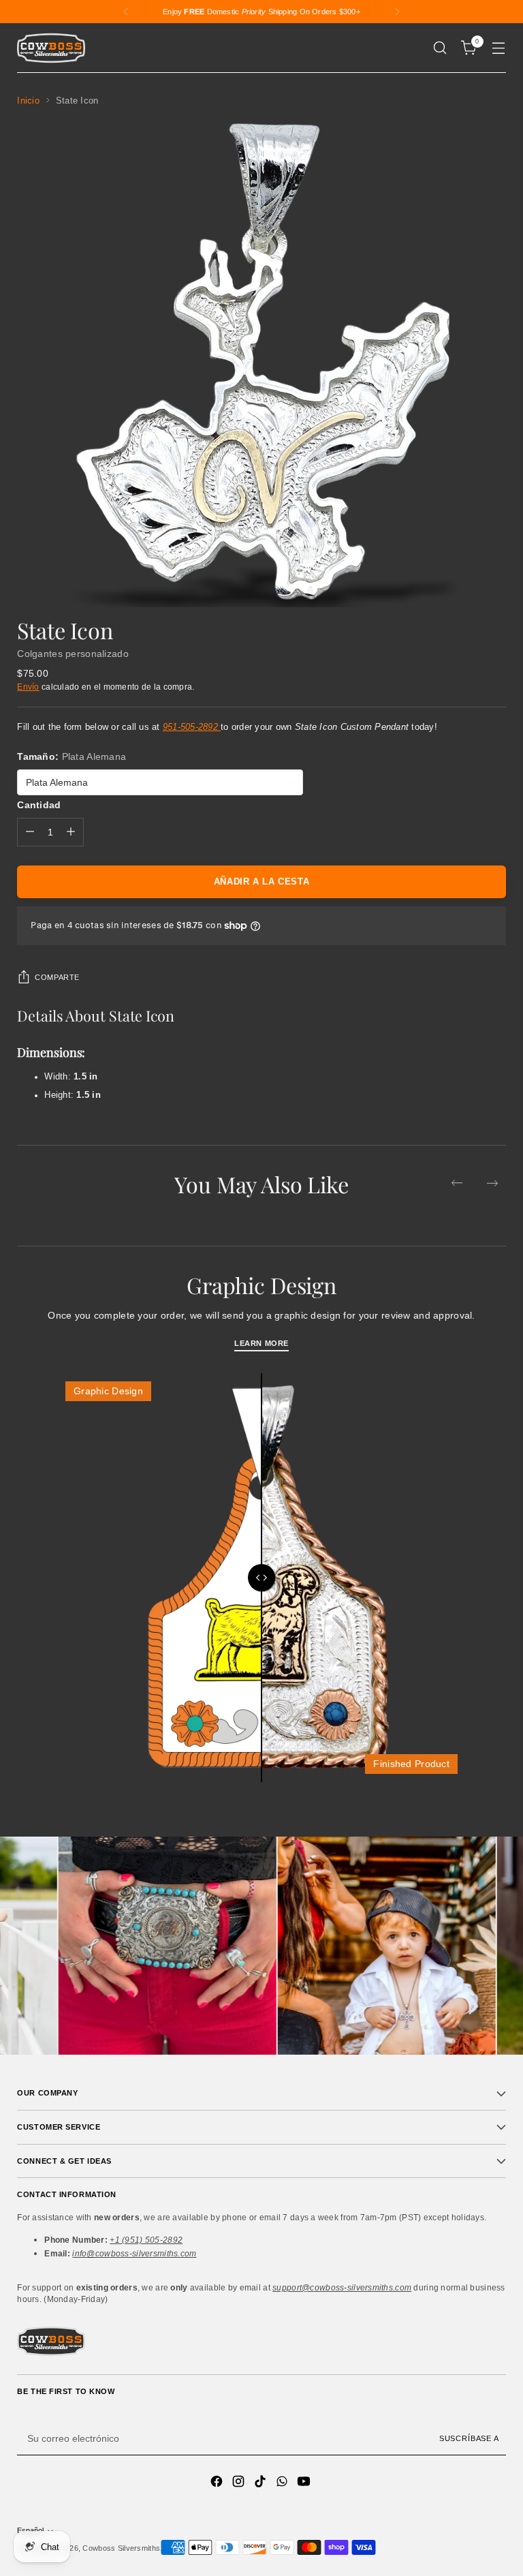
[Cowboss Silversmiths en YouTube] (305, 2483)
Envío (28, 687)
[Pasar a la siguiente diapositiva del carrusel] (492, 1183)
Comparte (57, 977)
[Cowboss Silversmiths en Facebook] (218, 2483)
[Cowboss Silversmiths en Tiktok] (261, 2483)
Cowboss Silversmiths (121, 2548)
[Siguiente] (397, 12)
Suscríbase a (469, 2438)
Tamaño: (72, 756)
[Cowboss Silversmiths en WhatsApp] (283, 2483)
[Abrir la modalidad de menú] (499, 48)
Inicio (28, 101)
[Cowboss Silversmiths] (51, 48)
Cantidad (39, 805)
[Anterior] (126, 12)
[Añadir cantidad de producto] (71, 832)
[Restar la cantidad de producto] (30, 832)
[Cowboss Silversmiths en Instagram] (240, 2483)
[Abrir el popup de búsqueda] (440, 48)
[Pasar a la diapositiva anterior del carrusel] (457, 1183)
